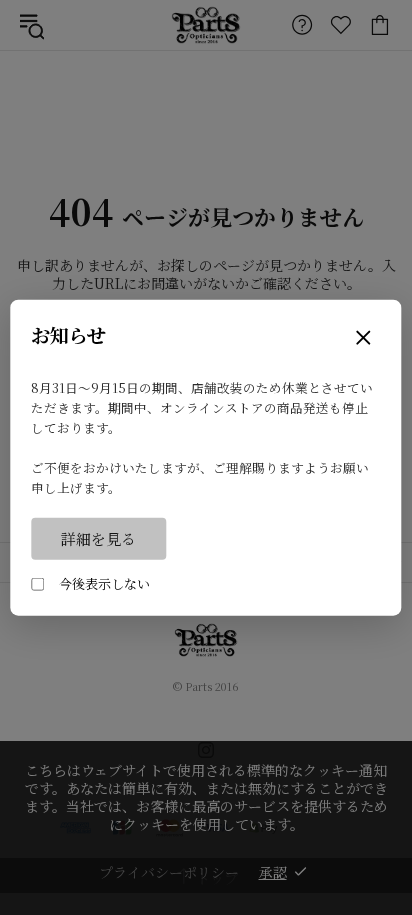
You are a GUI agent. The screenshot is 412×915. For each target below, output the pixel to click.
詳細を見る (98, 538)
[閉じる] (364, 338)
